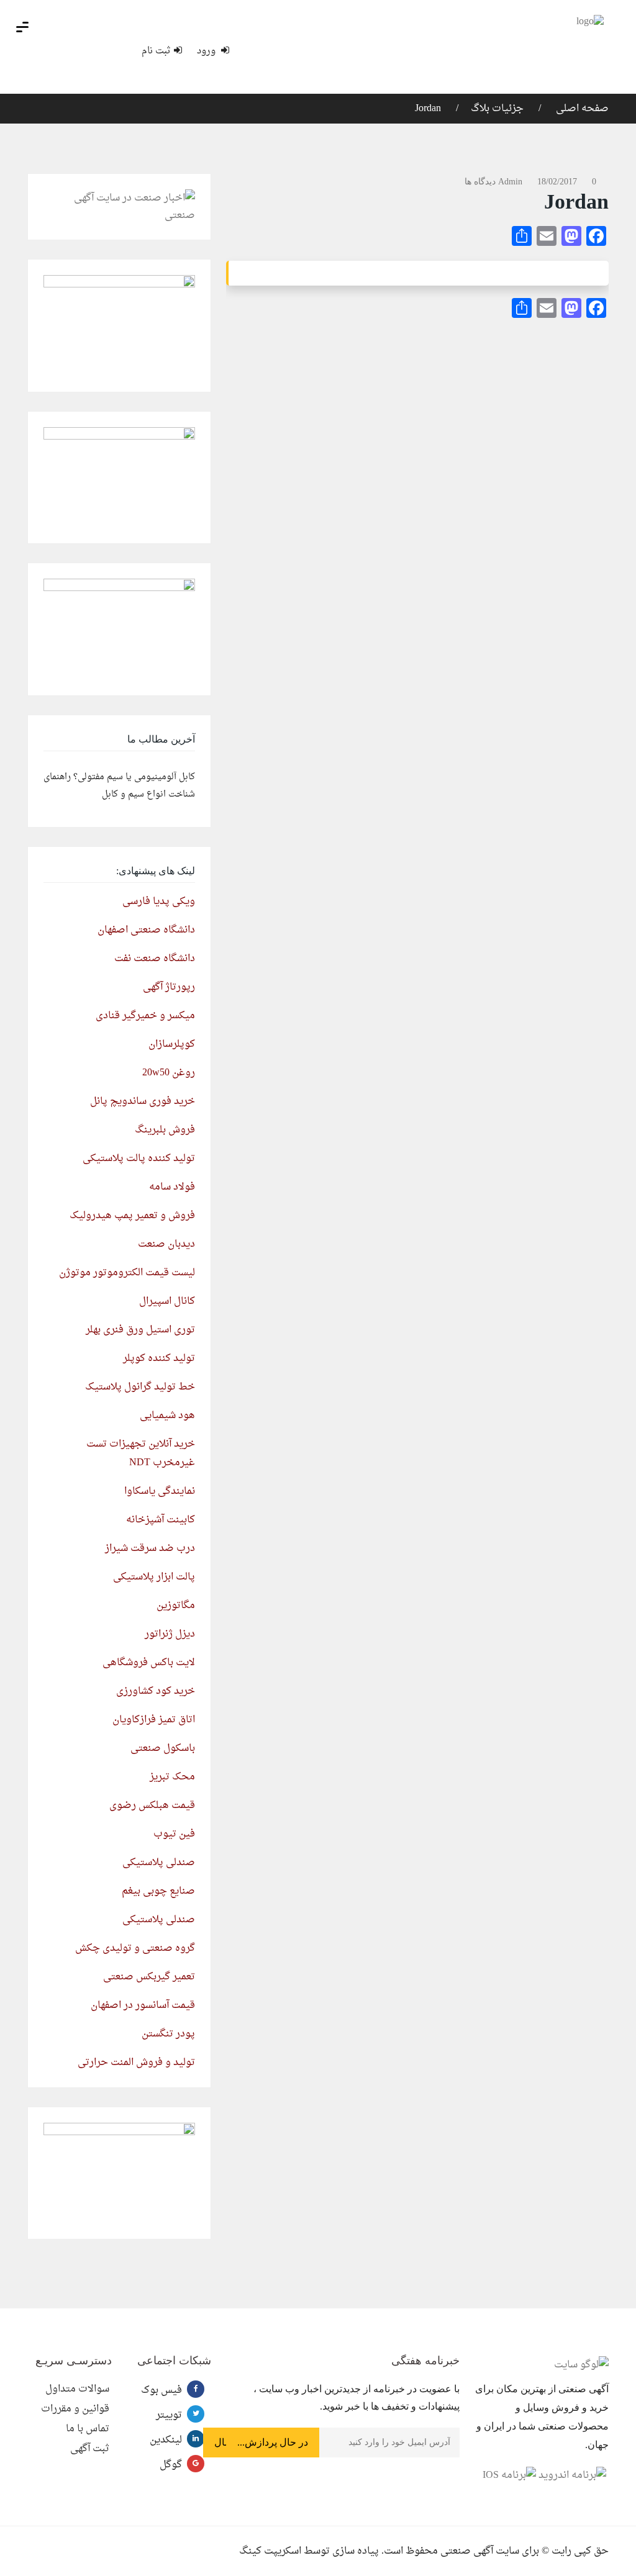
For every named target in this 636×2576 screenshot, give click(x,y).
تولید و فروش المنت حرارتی (136, 2063)
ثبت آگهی (90, 2449)
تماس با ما (88, 2429)
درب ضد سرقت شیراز (150, 1548)
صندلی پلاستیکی (159, 1863)
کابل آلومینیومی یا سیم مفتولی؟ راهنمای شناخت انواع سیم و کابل (119, 786)
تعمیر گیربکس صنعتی (149, 1977)
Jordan (428, 109)
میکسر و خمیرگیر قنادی (145, 1016)
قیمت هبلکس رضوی (152, 1805)
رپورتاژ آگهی (169, 987)
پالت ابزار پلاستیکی (154, 1577)
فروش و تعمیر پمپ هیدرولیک (132, 1216)
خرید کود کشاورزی (156, 1691)
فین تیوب (174, 1834)
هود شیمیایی (167, 1416)
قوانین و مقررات (75, 2409)
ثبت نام (156, 51)
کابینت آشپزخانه (161, 1520)
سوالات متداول (77, 2389)
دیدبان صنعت (166, 1244)
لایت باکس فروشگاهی (149, 1663)
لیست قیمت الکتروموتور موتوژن (127, 1273)
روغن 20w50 (169, 1073)
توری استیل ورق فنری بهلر (140, 1330)
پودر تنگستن (168, 2034)
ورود (207, 51)
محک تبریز (172, 1777)
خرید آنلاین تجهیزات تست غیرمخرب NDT (141, 1453)
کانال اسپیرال (167, 1301)
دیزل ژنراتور (170, 1634)
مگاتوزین (176, 1606)
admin (510, 182)
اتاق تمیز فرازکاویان (154, 1720)
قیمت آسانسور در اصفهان (143, 2005)
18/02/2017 (557, 182)
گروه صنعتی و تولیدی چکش (135, 1948)
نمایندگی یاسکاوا (160, 1491)
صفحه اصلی (581, 109)
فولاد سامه (172, 1187)
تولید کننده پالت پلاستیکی (139, 1159)
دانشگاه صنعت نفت (155, 959)
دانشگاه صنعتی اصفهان (146, 930)
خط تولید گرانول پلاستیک (140, 1387)
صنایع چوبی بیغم (158, 1891)
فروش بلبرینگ (165, 1130)
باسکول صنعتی (163, 1748)
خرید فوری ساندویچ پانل (143, 1101)
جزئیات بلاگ (497, 109)
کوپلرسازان (172, 1044)
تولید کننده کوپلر (159, 1358)
